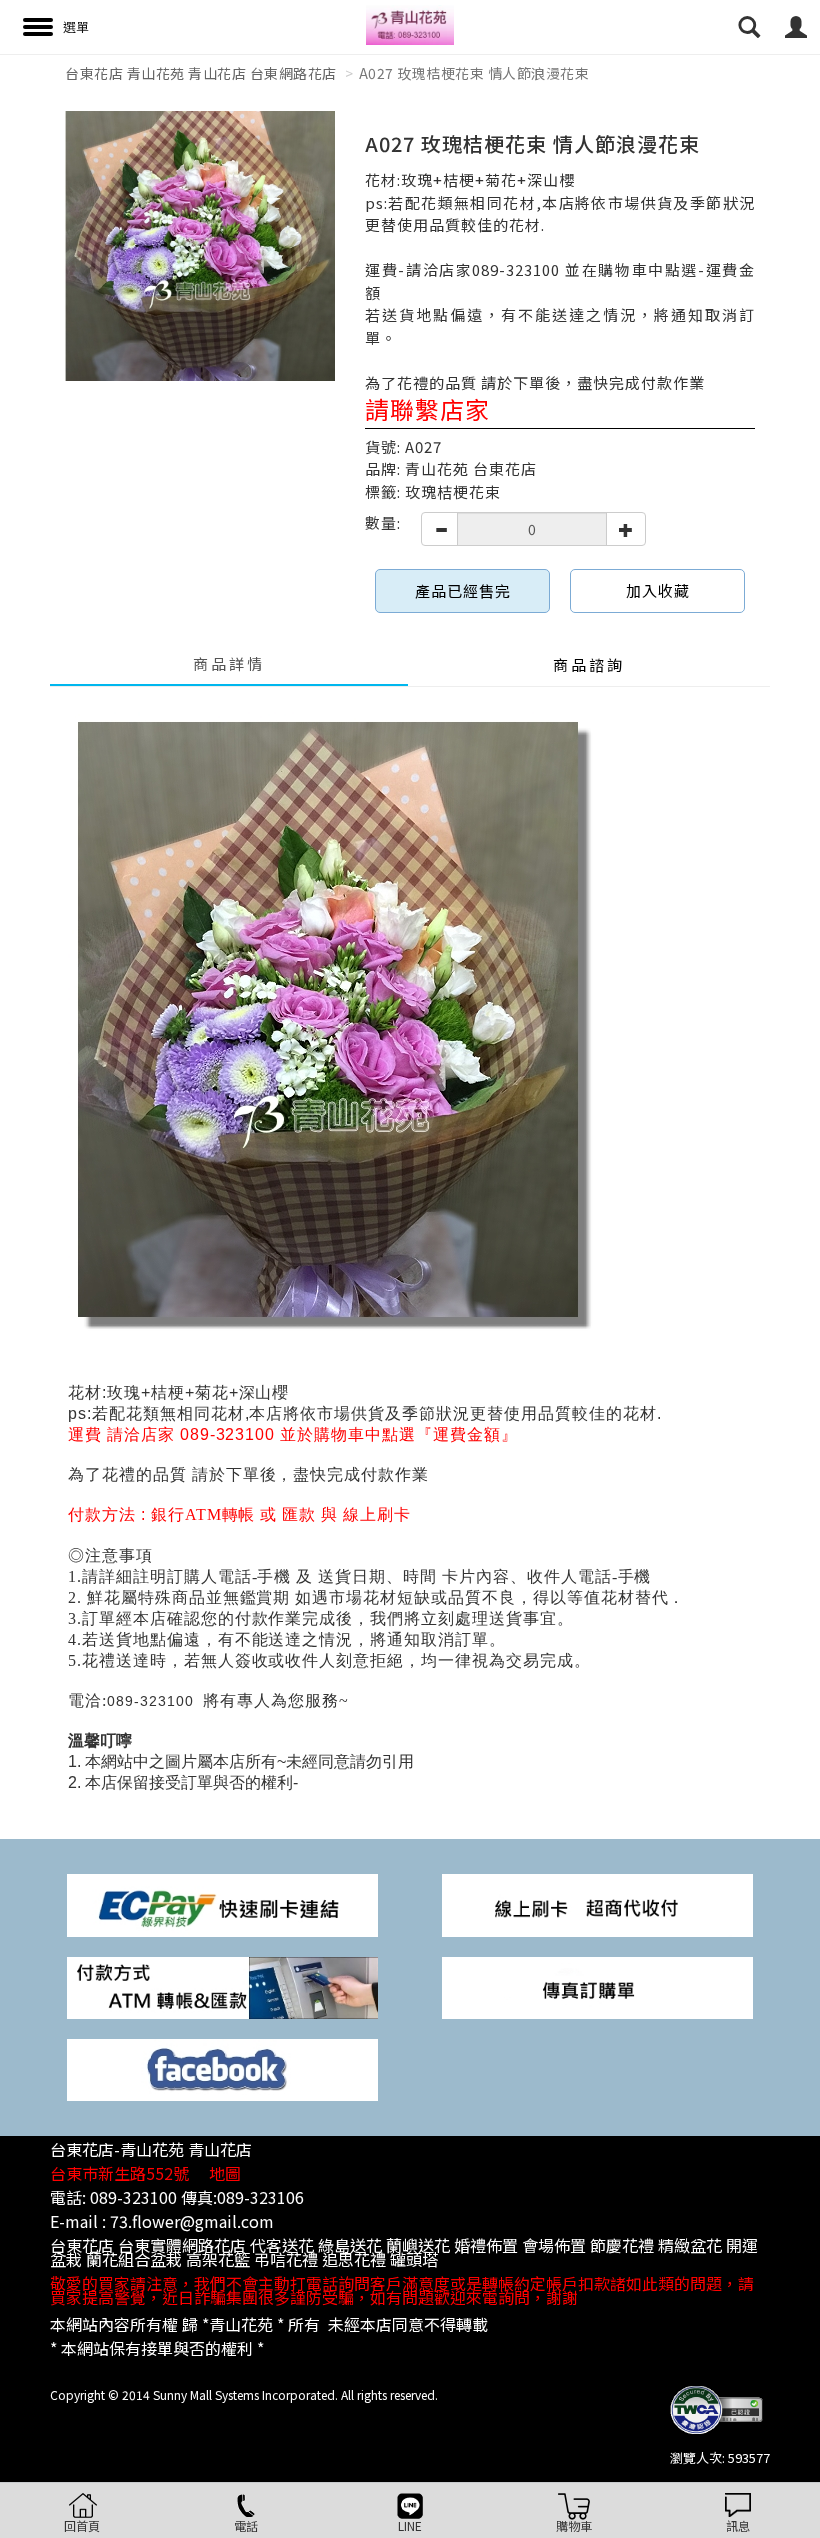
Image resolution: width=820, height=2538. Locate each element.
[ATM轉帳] (222, 1985)
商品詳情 (229, 663)
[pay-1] (222, 1903)
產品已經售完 (463, 590)
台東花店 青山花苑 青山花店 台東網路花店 (201, 73)
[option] (200, 246)
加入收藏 (658, 590)
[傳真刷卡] (597, 1985)
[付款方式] (597, 1903)
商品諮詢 (589, 664)
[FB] (222, 2067)
